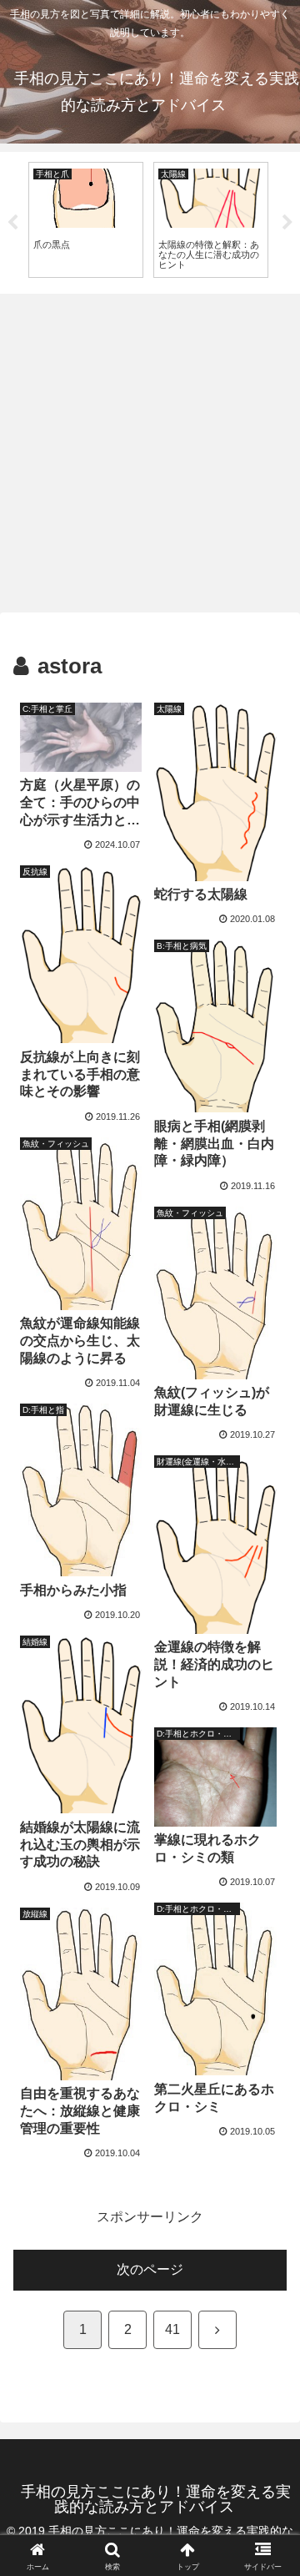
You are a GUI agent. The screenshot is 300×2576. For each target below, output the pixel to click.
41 (172, 2329)
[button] (268, 2188)
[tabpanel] (86, 220)
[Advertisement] (150, 452)
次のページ (150, 2269)
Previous (12, 223)
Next (287, 223)
